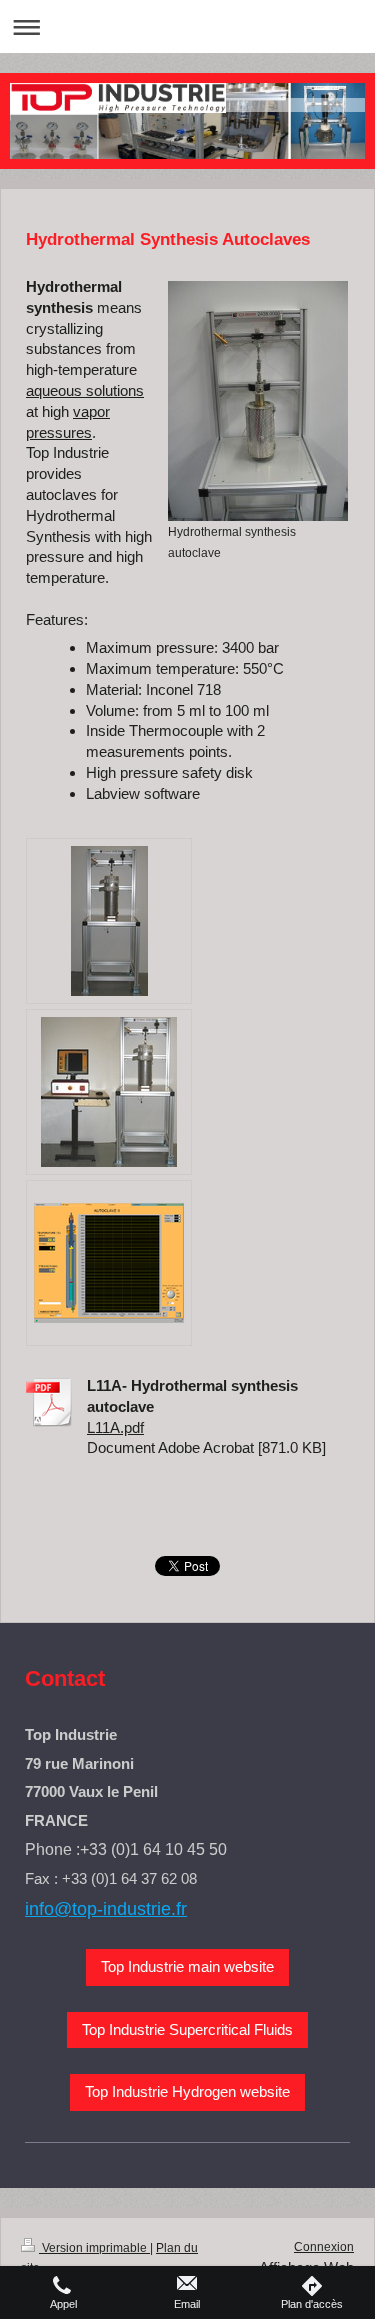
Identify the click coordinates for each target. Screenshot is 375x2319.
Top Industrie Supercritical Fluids (187, 2029)
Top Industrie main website (187, 1966)
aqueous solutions (85, 390)
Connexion (324, 2247)
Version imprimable (94, 2248)
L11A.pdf (115, 1427)
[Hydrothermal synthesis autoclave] (258, 401)
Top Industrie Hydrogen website (187, 2091)
